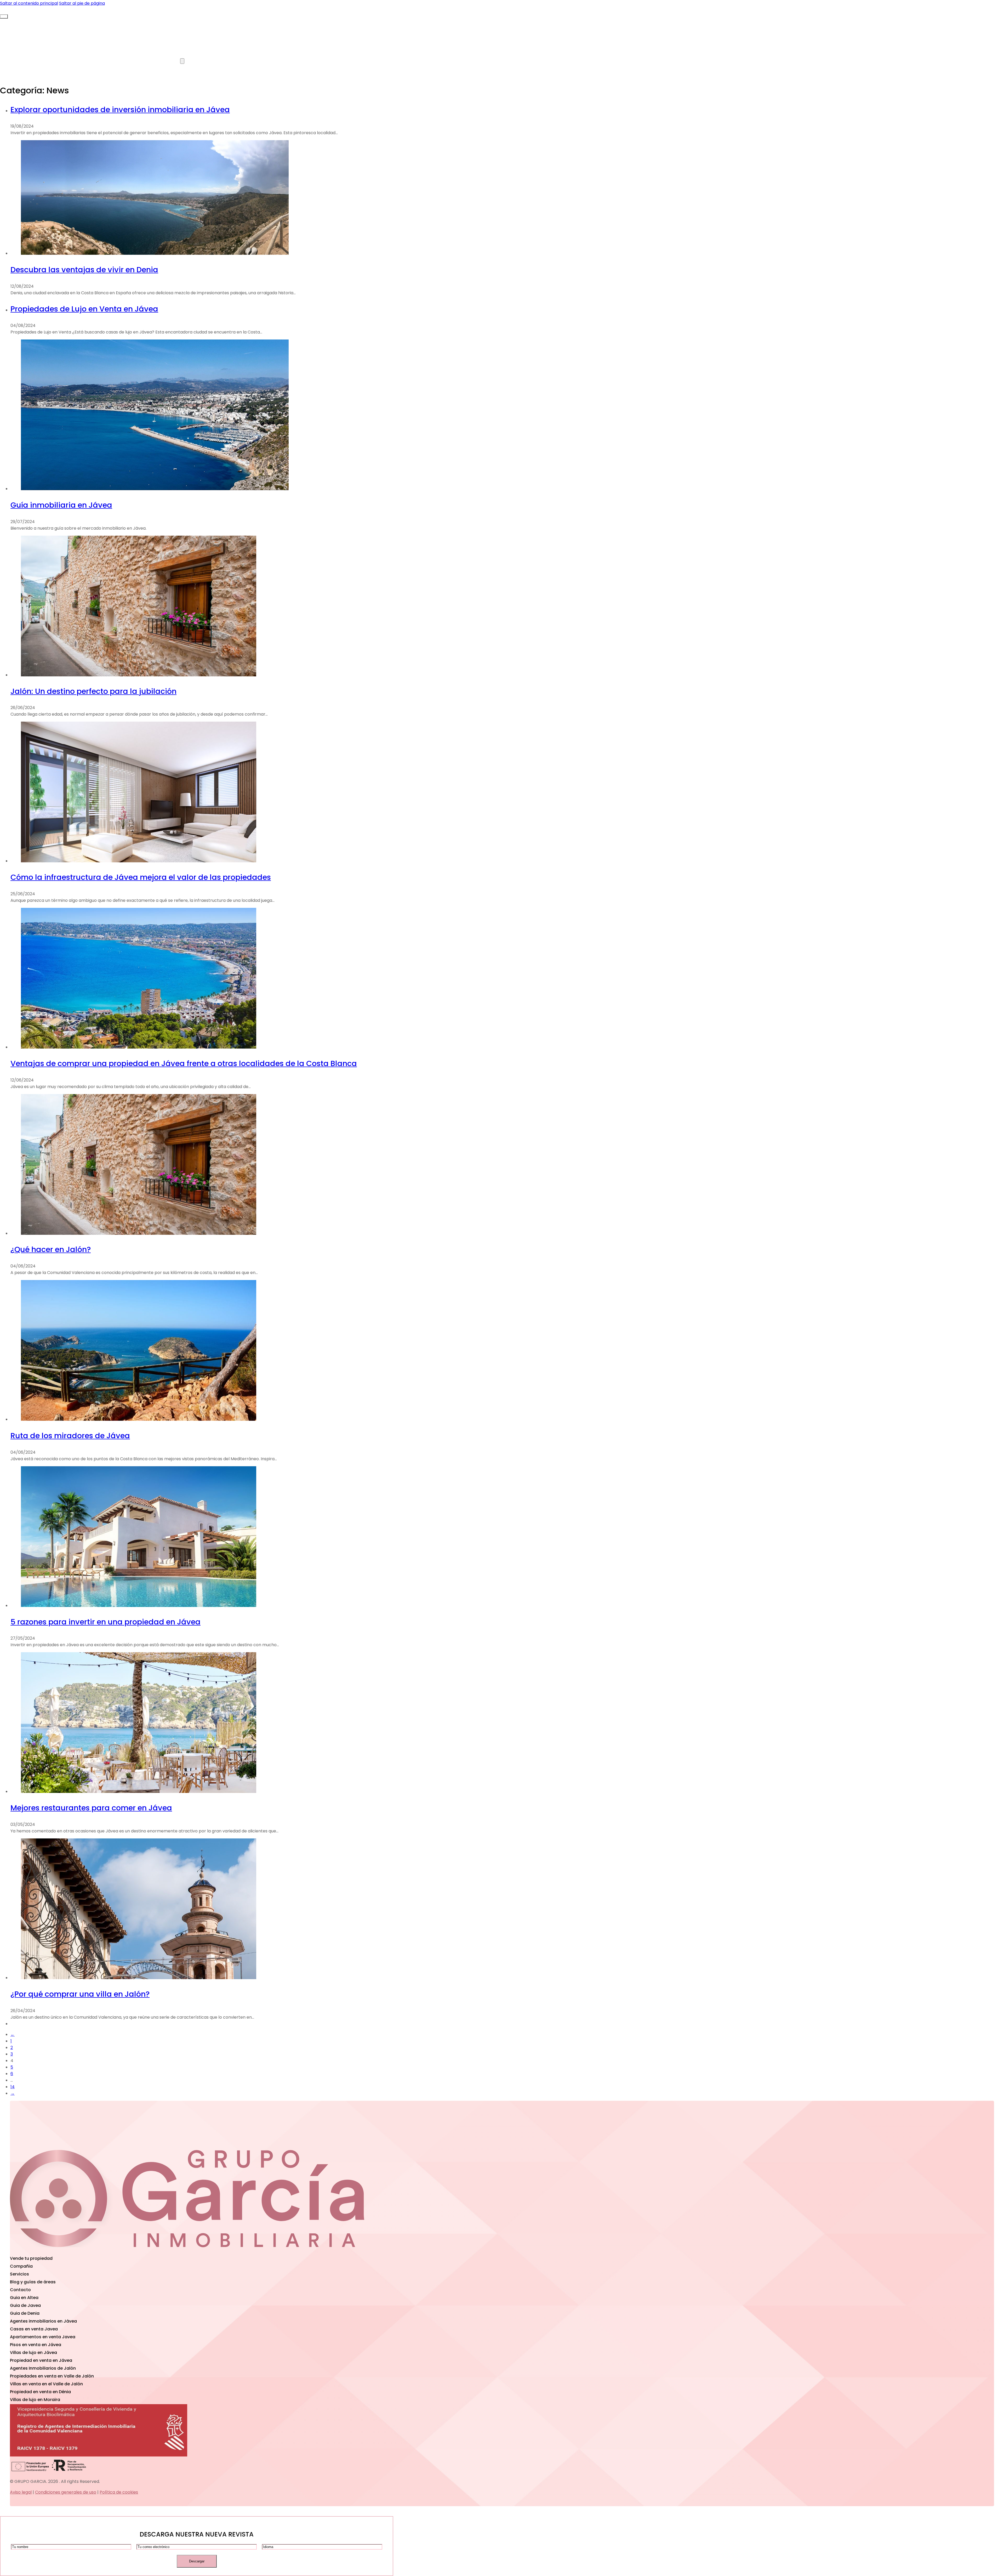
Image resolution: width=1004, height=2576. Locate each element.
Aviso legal (21, 2492)
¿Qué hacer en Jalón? (51, 1249)
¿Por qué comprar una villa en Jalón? (80, 1994)
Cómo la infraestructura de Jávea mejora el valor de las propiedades (141, 877)
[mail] (69, 2251)
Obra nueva (264, 22)
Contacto (266, 61)
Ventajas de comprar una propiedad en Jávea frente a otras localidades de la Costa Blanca (184, 1063)
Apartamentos (165, 22)
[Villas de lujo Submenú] (182, 61)
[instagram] (305, 2251)
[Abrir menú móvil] (4, 16)
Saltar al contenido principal (29, 3)
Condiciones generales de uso (66, 2492)
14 (13, 2087)
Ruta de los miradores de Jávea (70, 1436)
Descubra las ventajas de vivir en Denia (84, 270)
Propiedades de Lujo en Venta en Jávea (84, 309)
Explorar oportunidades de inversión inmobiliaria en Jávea (120, 110)
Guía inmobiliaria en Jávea (61, 505)
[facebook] (187, 2251)
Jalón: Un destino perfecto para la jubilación (93, 691)
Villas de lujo (168, 61)
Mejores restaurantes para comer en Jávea (91, 1808)
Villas (73, 22)
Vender (76, 61)
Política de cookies (119, 2492)
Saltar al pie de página (82, 3)
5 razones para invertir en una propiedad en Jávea (105, 1622)
